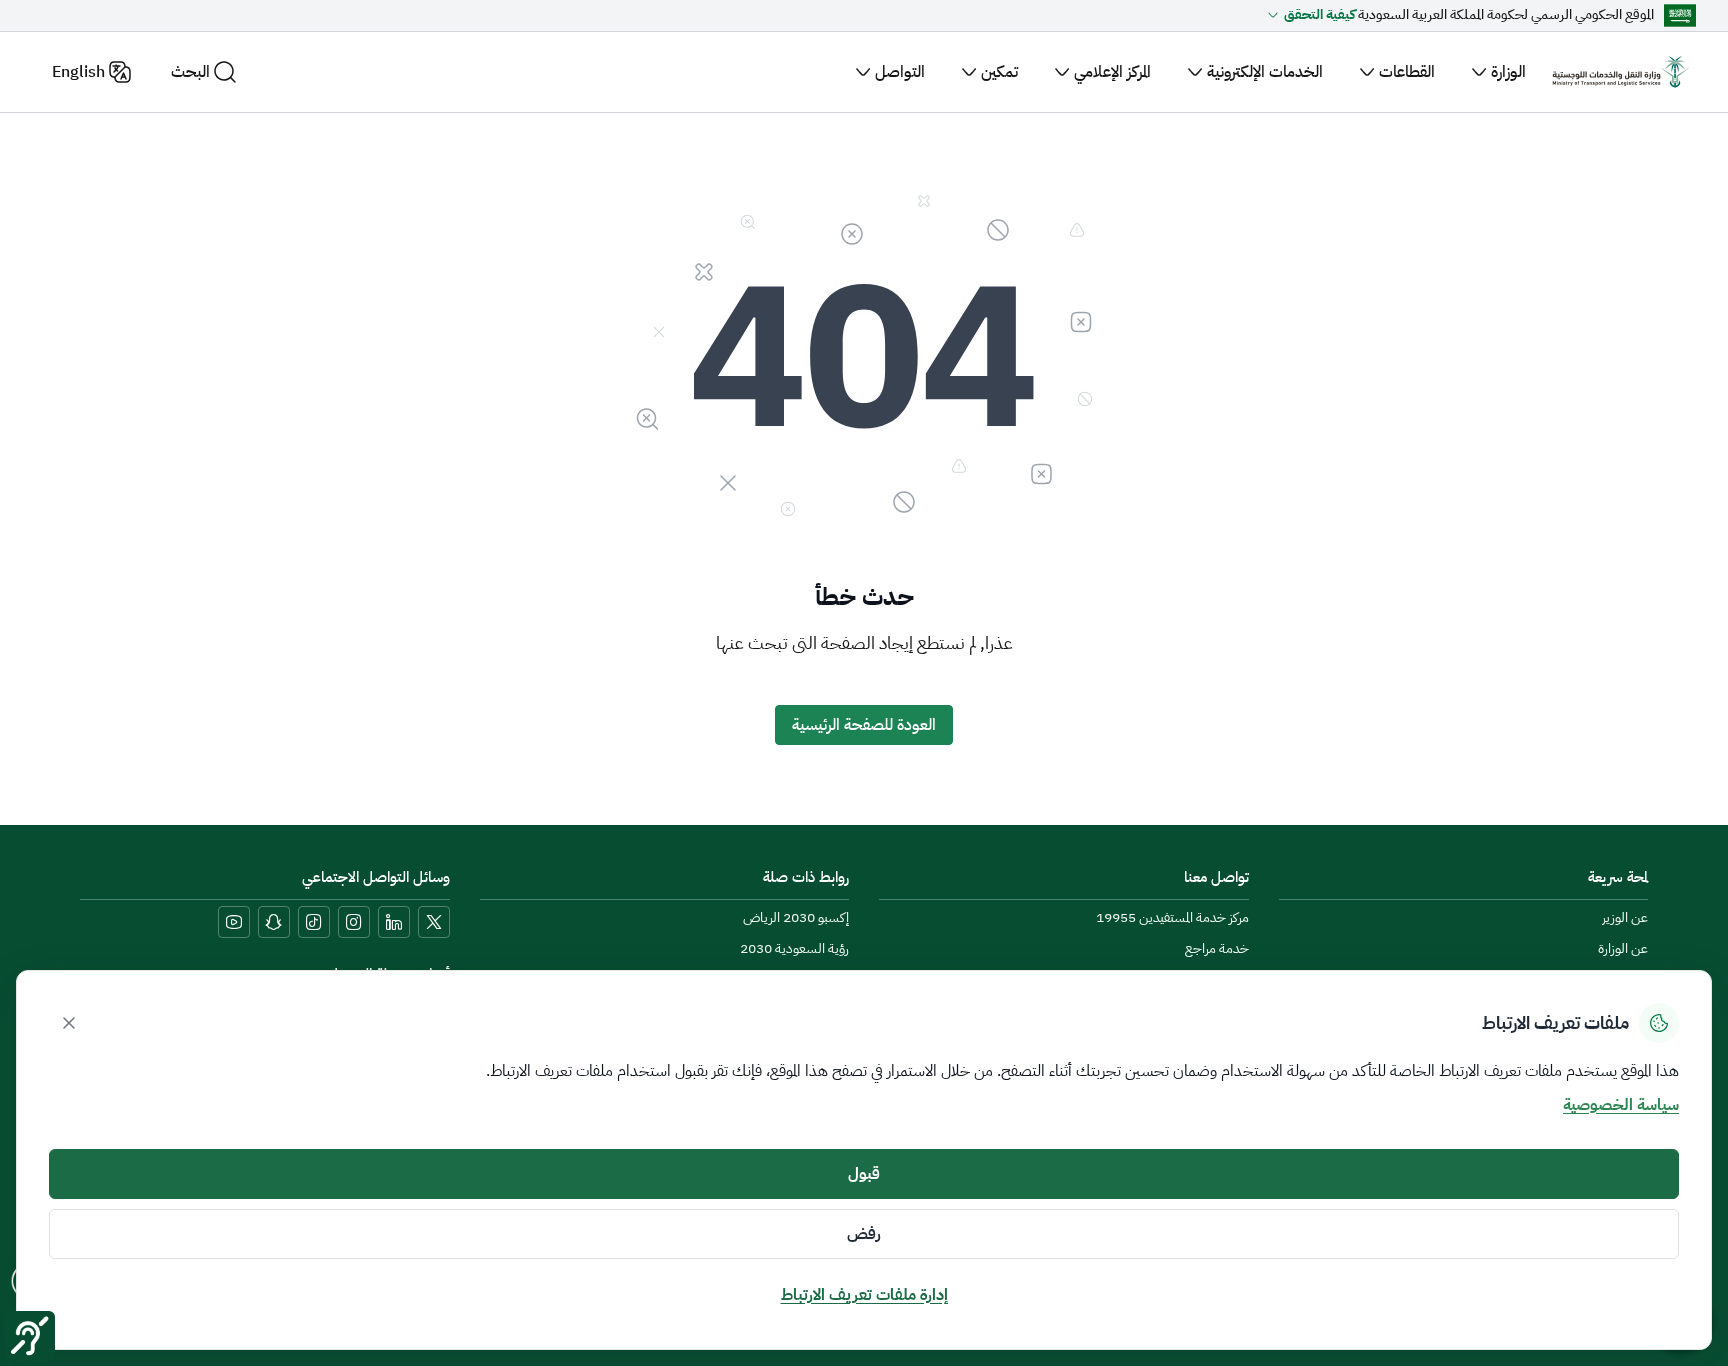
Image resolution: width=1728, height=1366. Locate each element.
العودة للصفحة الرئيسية (864, 725)
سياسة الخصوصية (1621, 1105)
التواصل (900, 72)
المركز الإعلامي (1112, 72)
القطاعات (1407, 72)
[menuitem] (1625, 918)
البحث (190, 72)
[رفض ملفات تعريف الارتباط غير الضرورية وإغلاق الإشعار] (69, 1023)
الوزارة (1508, 72)
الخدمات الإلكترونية (1265, 72)
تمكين (999, 72)
